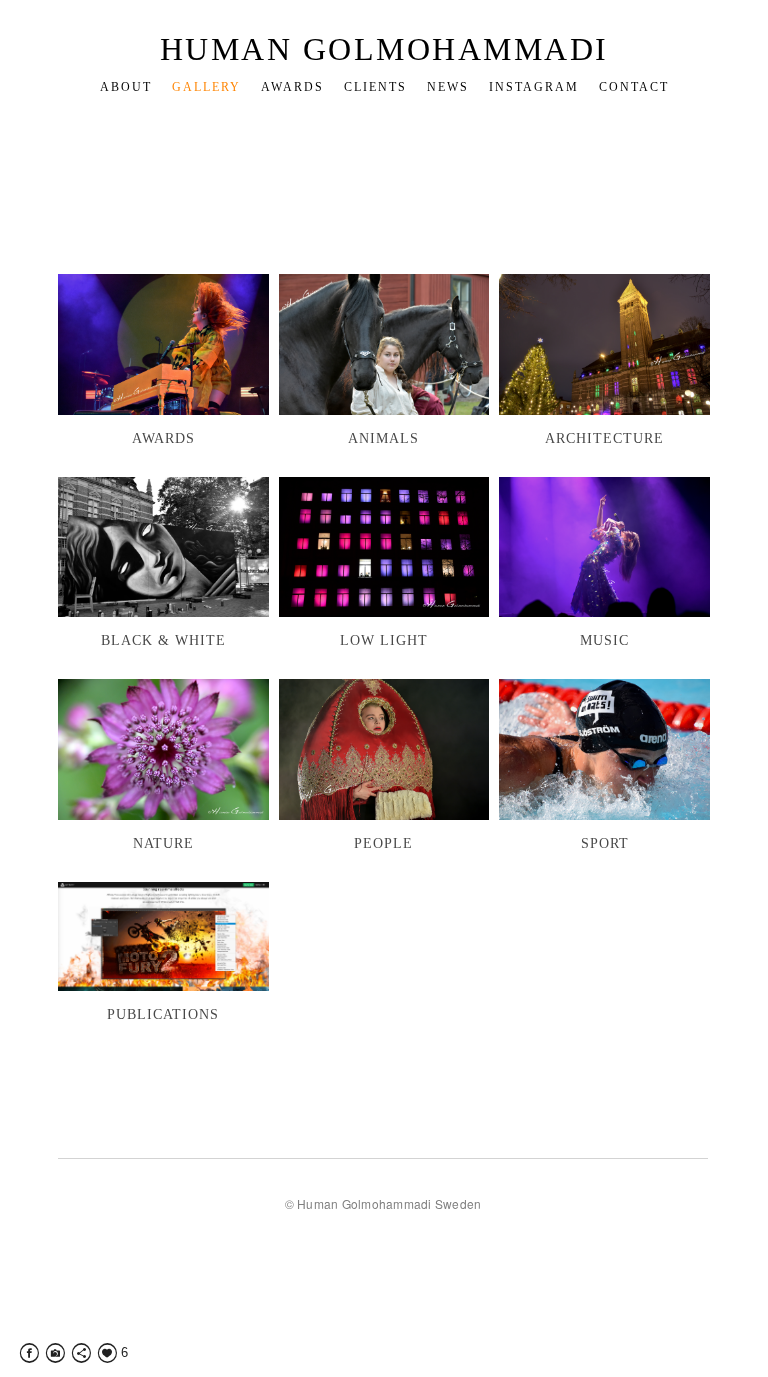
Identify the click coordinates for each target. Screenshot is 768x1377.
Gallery (206, 87)
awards (292, 87)
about (126, 87)
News (448, 87)
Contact (634, 87)
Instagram (534, 87)
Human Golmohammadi (384, 49)
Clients (375, 87)
